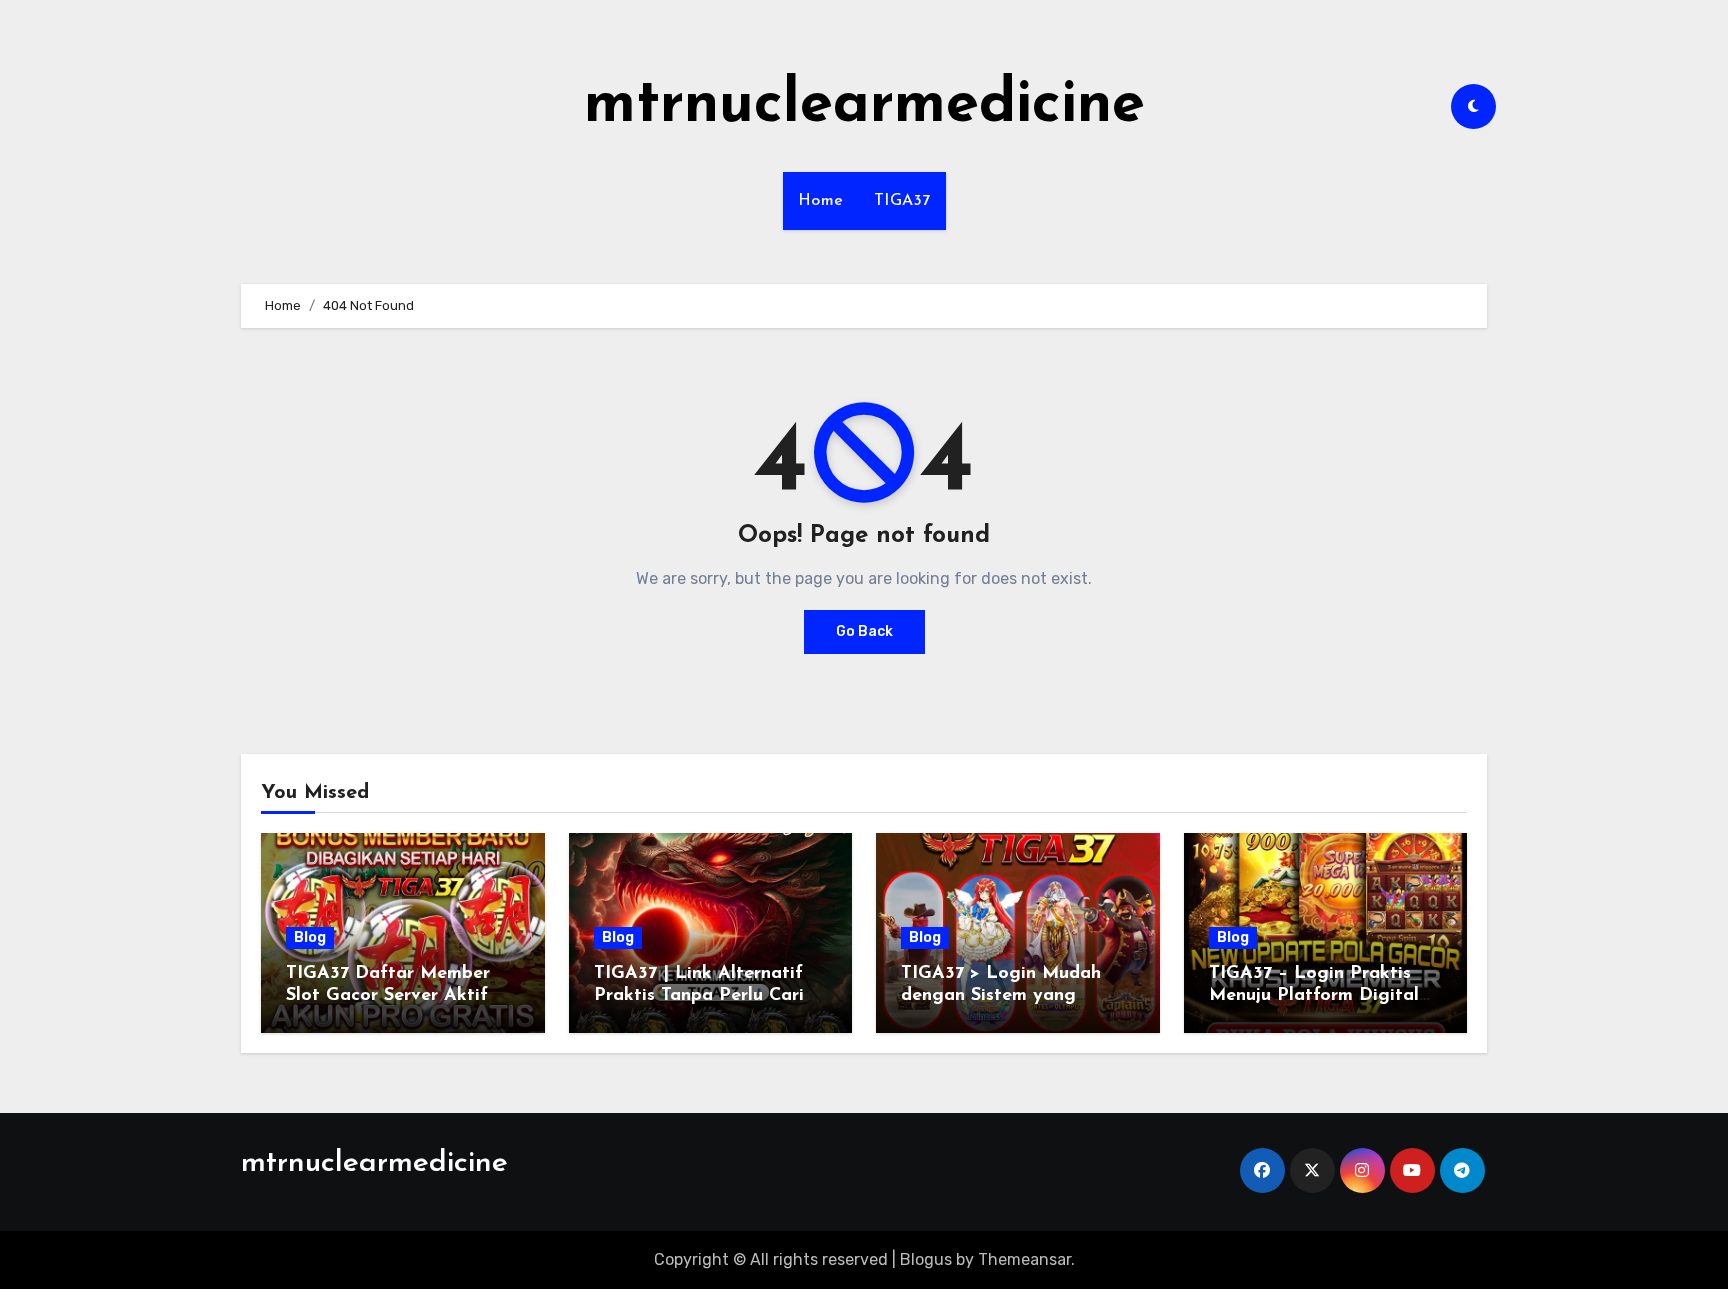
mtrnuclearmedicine (864, 106)
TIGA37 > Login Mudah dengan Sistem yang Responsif (1001, 995)
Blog (310, 937)
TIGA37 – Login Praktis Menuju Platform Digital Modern (1314, 995)
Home (821, 201)
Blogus (926, 1259)
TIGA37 (902, 201)
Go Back (864, 631)
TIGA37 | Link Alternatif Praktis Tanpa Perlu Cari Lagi (699, 995)
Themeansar (1024, 1259)
